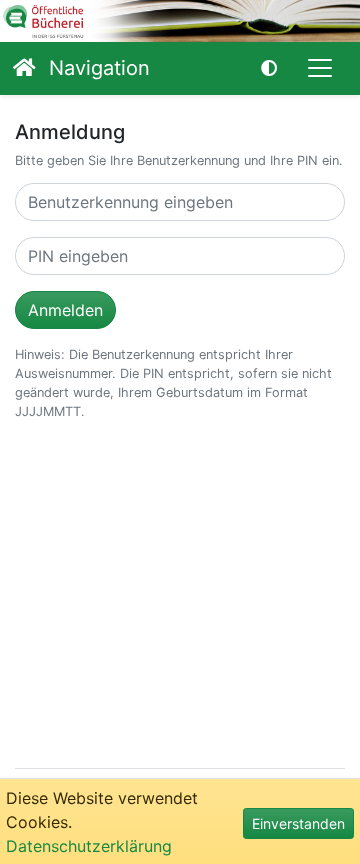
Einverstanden (298, 823)
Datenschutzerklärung (89, 846)
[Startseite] (24, 68)
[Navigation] (320, 68)
